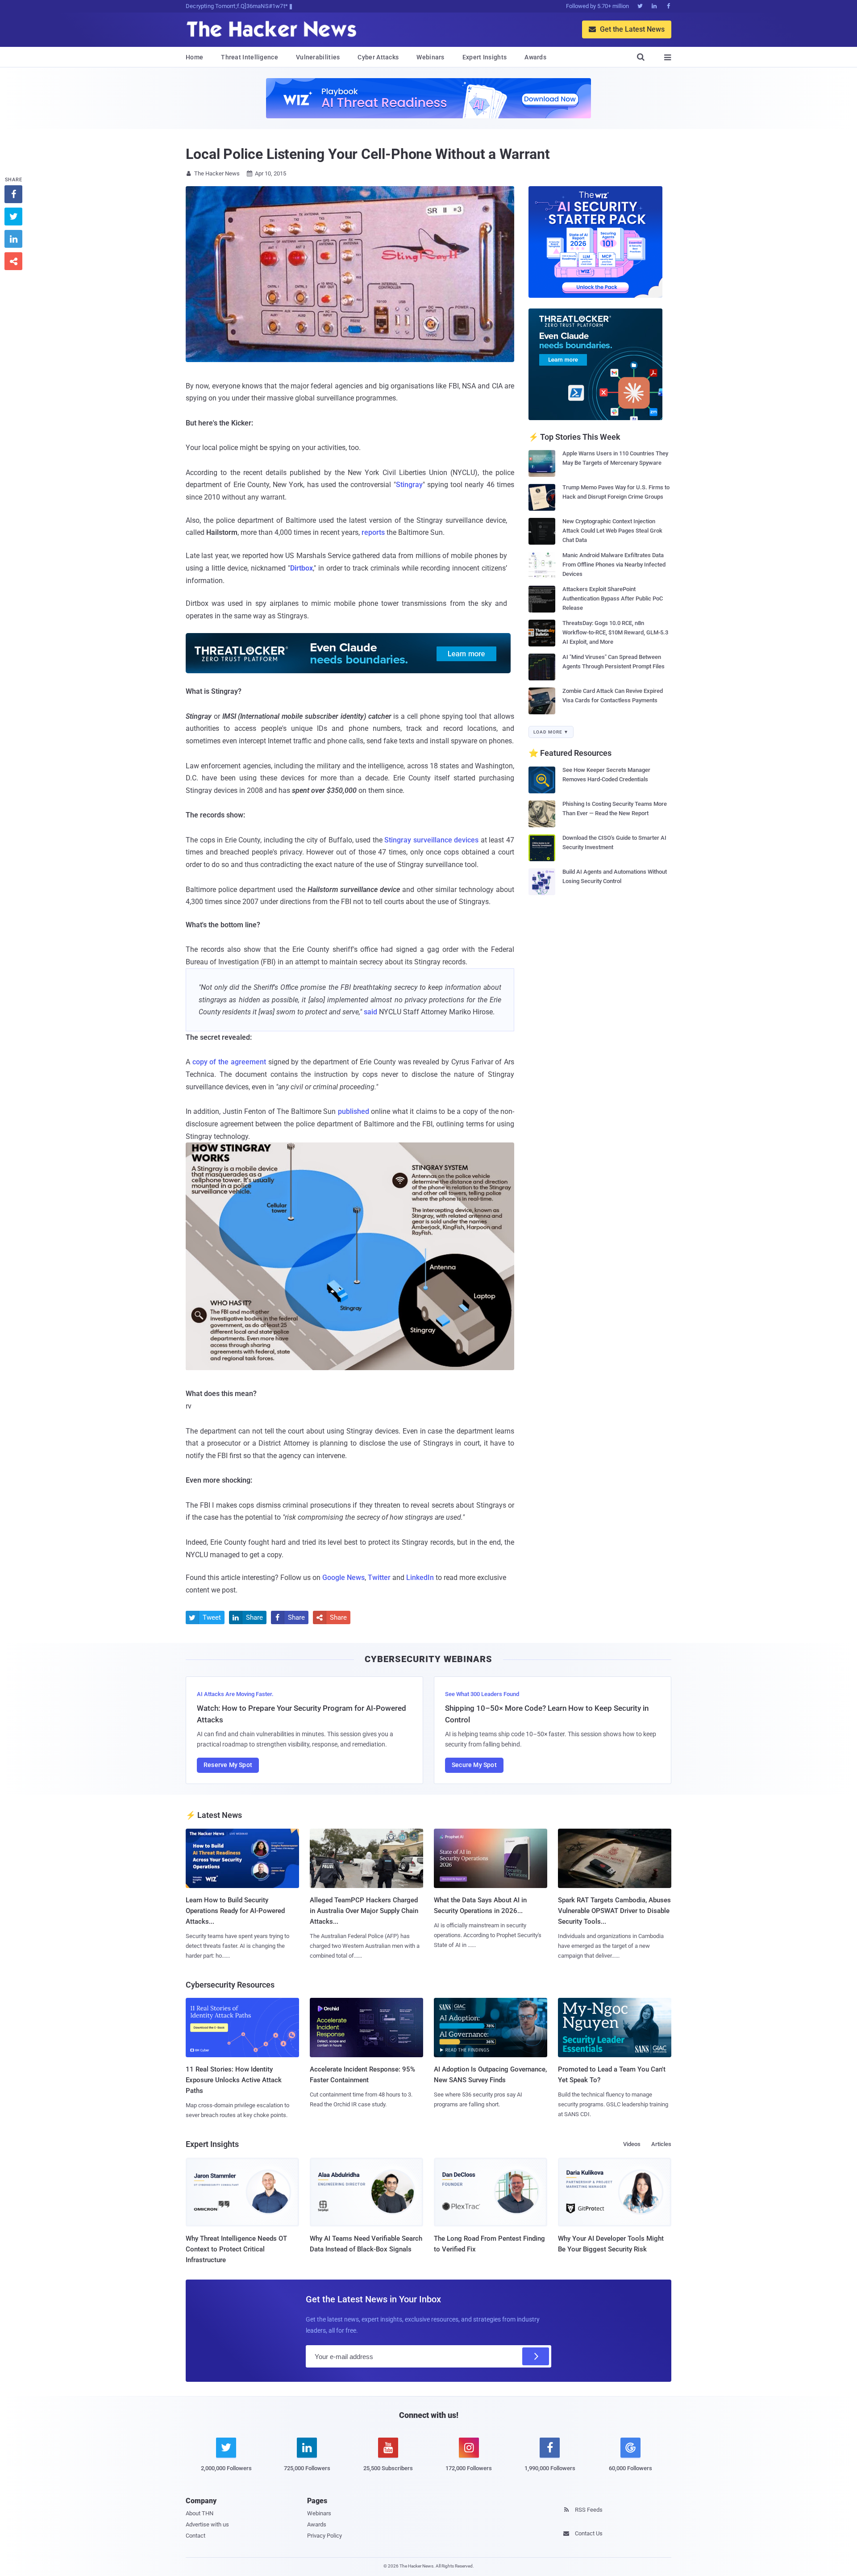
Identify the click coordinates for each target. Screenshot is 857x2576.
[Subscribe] (536, 2356)
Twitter (379, 1578)
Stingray (409, 485)
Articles (661, 2144)
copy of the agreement (229, 1062)
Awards (535, 57)
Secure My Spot (474, 1765)
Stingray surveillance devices (431, 840)
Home (194, 57)
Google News (343, 1578)
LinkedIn (420, 1578)
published (354, 1111)
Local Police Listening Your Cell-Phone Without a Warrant (368, 154)
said (370, 1012)
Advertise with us (207, 2524)
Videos (632, 2144)
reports (373, 532)
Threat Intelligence (250, 57)
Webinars (430, 57)
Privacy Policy (324, 2536)
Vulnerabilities (318, 57)
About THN (200, 2513)
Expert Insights (485, 57)
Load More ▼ (551, 732)
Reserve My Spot (228, 1765)
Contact (196, 2536)
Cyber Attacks (378, 57)
